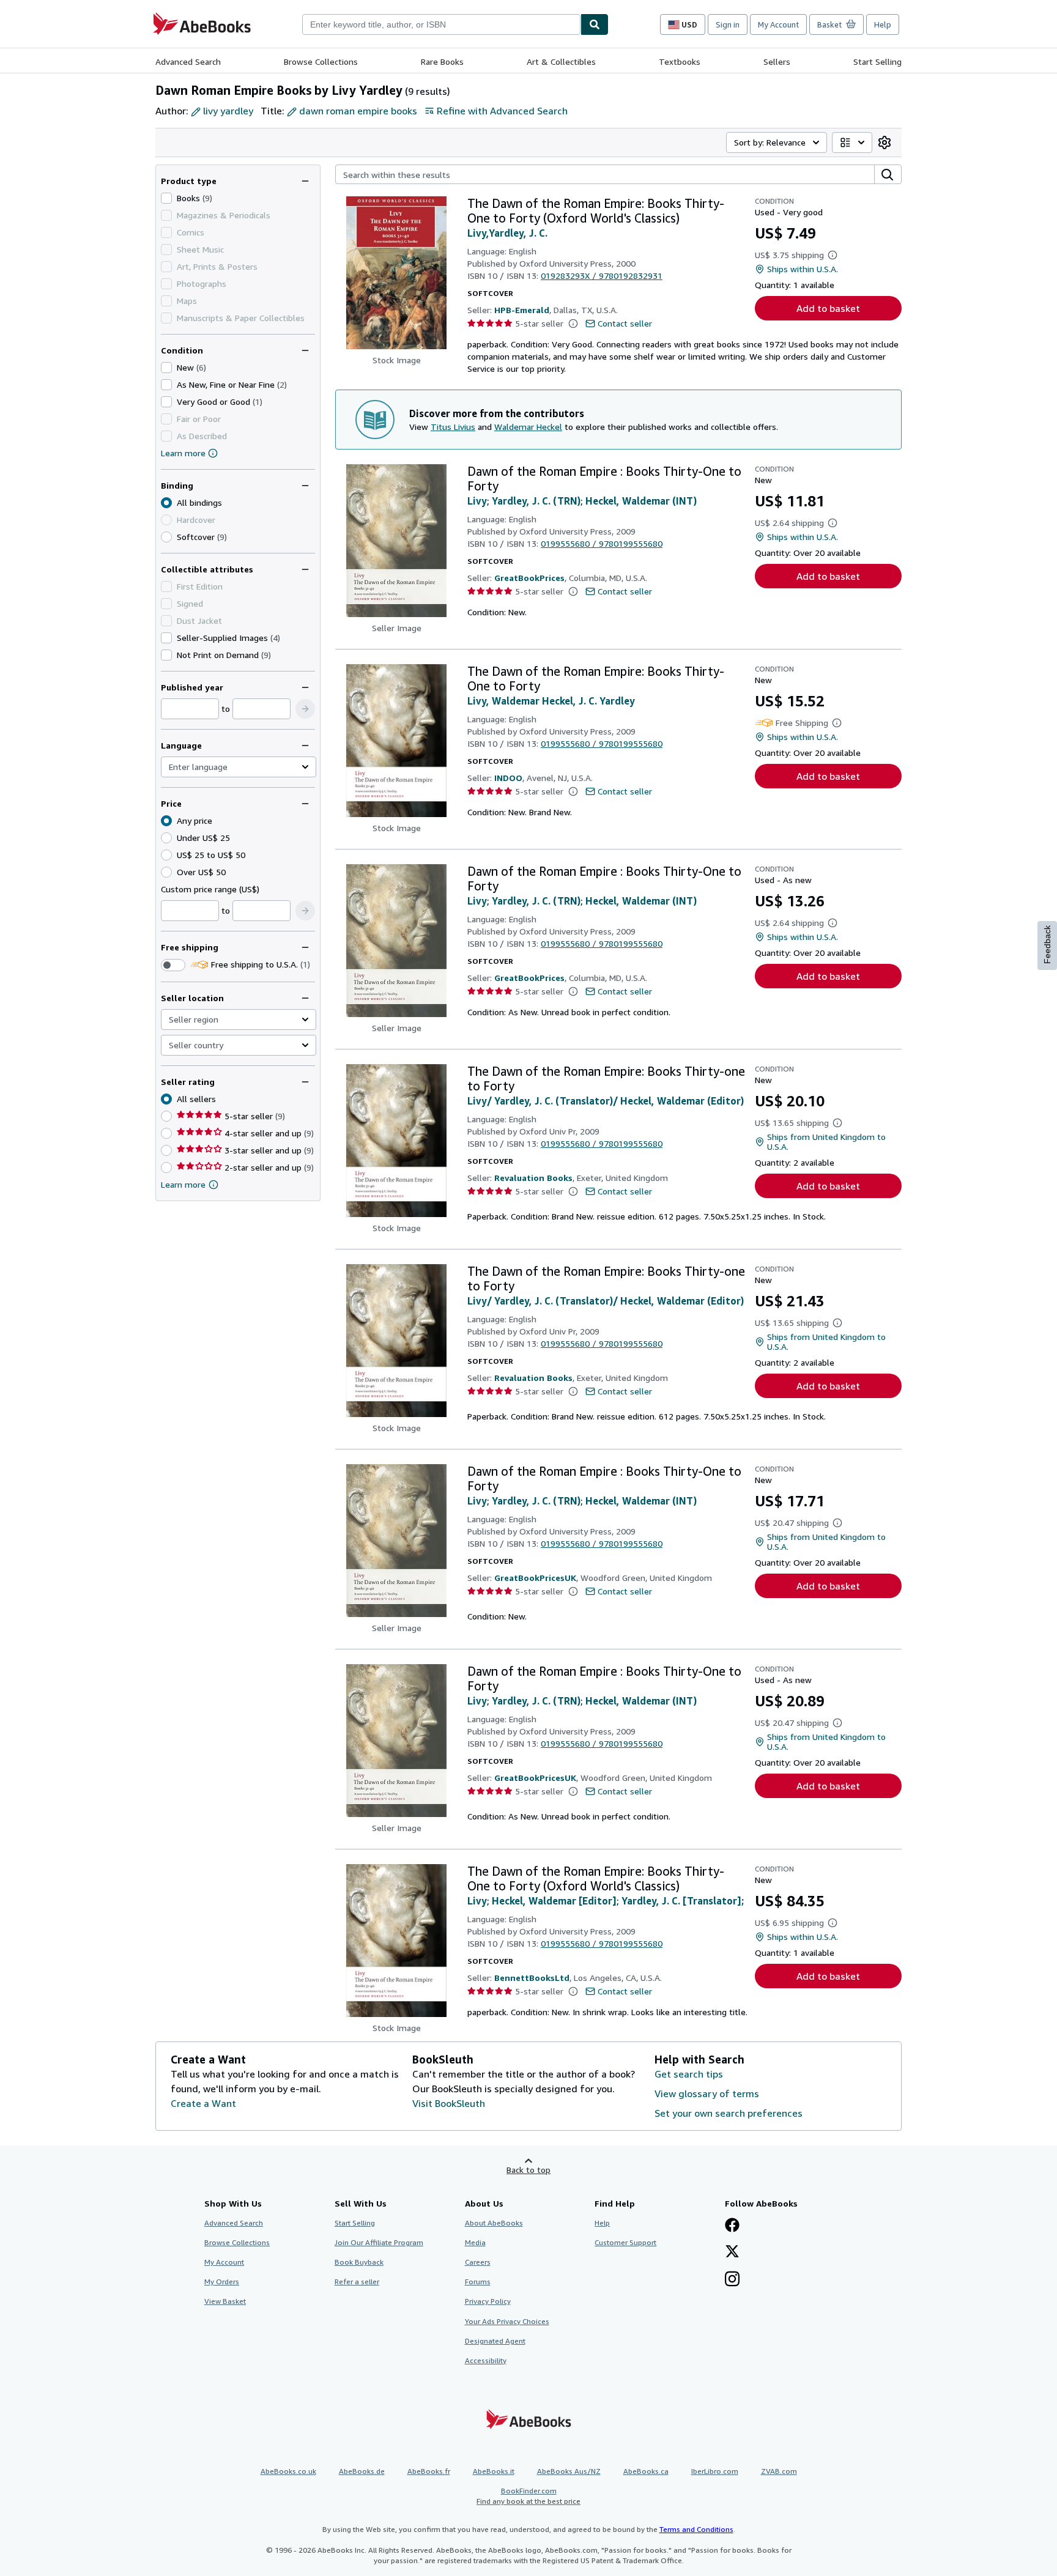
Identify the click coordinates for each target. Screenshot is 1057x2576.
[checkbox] (166, 198)
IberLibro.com (715, 2471)
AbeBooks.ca (646, 2471)
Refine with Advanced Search (502, 111)
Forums (478, 2282)
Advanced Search (188, 61)
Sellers (777, 61)
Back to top (528, 2170)
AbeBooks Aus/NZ (569, 2471)
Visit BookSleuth (449, 2103)
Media (475, 2242)
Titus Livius (453, 427)
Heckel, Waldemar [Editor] (554, 1901)
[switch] (173, 965)
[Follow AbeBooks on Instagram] (732, 2280)
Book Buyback (359, 2262)
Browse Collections (321, 61)
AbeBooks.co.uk (288, 2471)
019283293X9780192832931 (602, 276)
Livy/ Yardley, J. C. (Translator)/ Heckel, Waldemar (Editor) (606, 1101)
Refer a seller (357, 2282)
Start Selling (877, 61)
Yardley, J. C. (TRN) (536, 501)
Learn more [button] (183, 1184)
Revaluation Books (533, 1178)
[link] (885, 142)
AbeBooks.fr (429, 2471)
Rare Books (442, 61)
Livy (477, 501)
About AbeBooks (494, 2223)
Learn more (183, 453)
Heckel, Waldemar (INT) (641, 501)
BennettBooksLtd (532, 1978)
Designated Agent (495, 2341)
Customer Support (625, 2242)
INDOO (508, 778)
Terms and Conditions (696, 2529)
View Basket (225, 2301)
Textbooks (680, 61)
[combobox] (441, 24)
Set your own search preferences (729, 2113)
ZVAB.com (779, 2471)
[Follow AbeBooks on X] (732, 2252)
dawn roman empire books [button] (358, 111)
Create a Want (203, 2103)
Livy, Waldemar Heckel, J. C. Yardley (551, 701)
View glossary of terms (707, 2093)
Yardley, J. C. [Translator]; (683, 1901)
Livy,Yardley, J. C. (507, 233)
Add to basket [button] (828, 308)
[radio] (166, 537)
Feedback (1047, 945)
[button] (305, 709)
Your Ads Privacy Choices (507, 2321)
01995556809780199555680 (602, 543)
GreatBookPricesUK (535, 1578)
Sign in (728, 24)
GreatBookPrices (529, 578)
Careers (478, 2262)
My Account (778, 24)
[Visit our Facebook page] (732, 2226)
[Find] (595, 24)
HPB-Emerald (522, 310)
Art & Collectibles (561, 61)
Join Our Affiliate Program (379, 2242)
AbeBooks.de (362, 2471)
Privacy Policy (488, 2301)
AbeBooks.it (494, 2471)
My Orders (222, 2282)
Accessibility (486, 2360)
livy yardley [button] (228, 111)
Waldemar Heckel (528, 427)
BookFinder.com (528, 2496)
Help (883, 24)
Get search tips (689, 2074)
